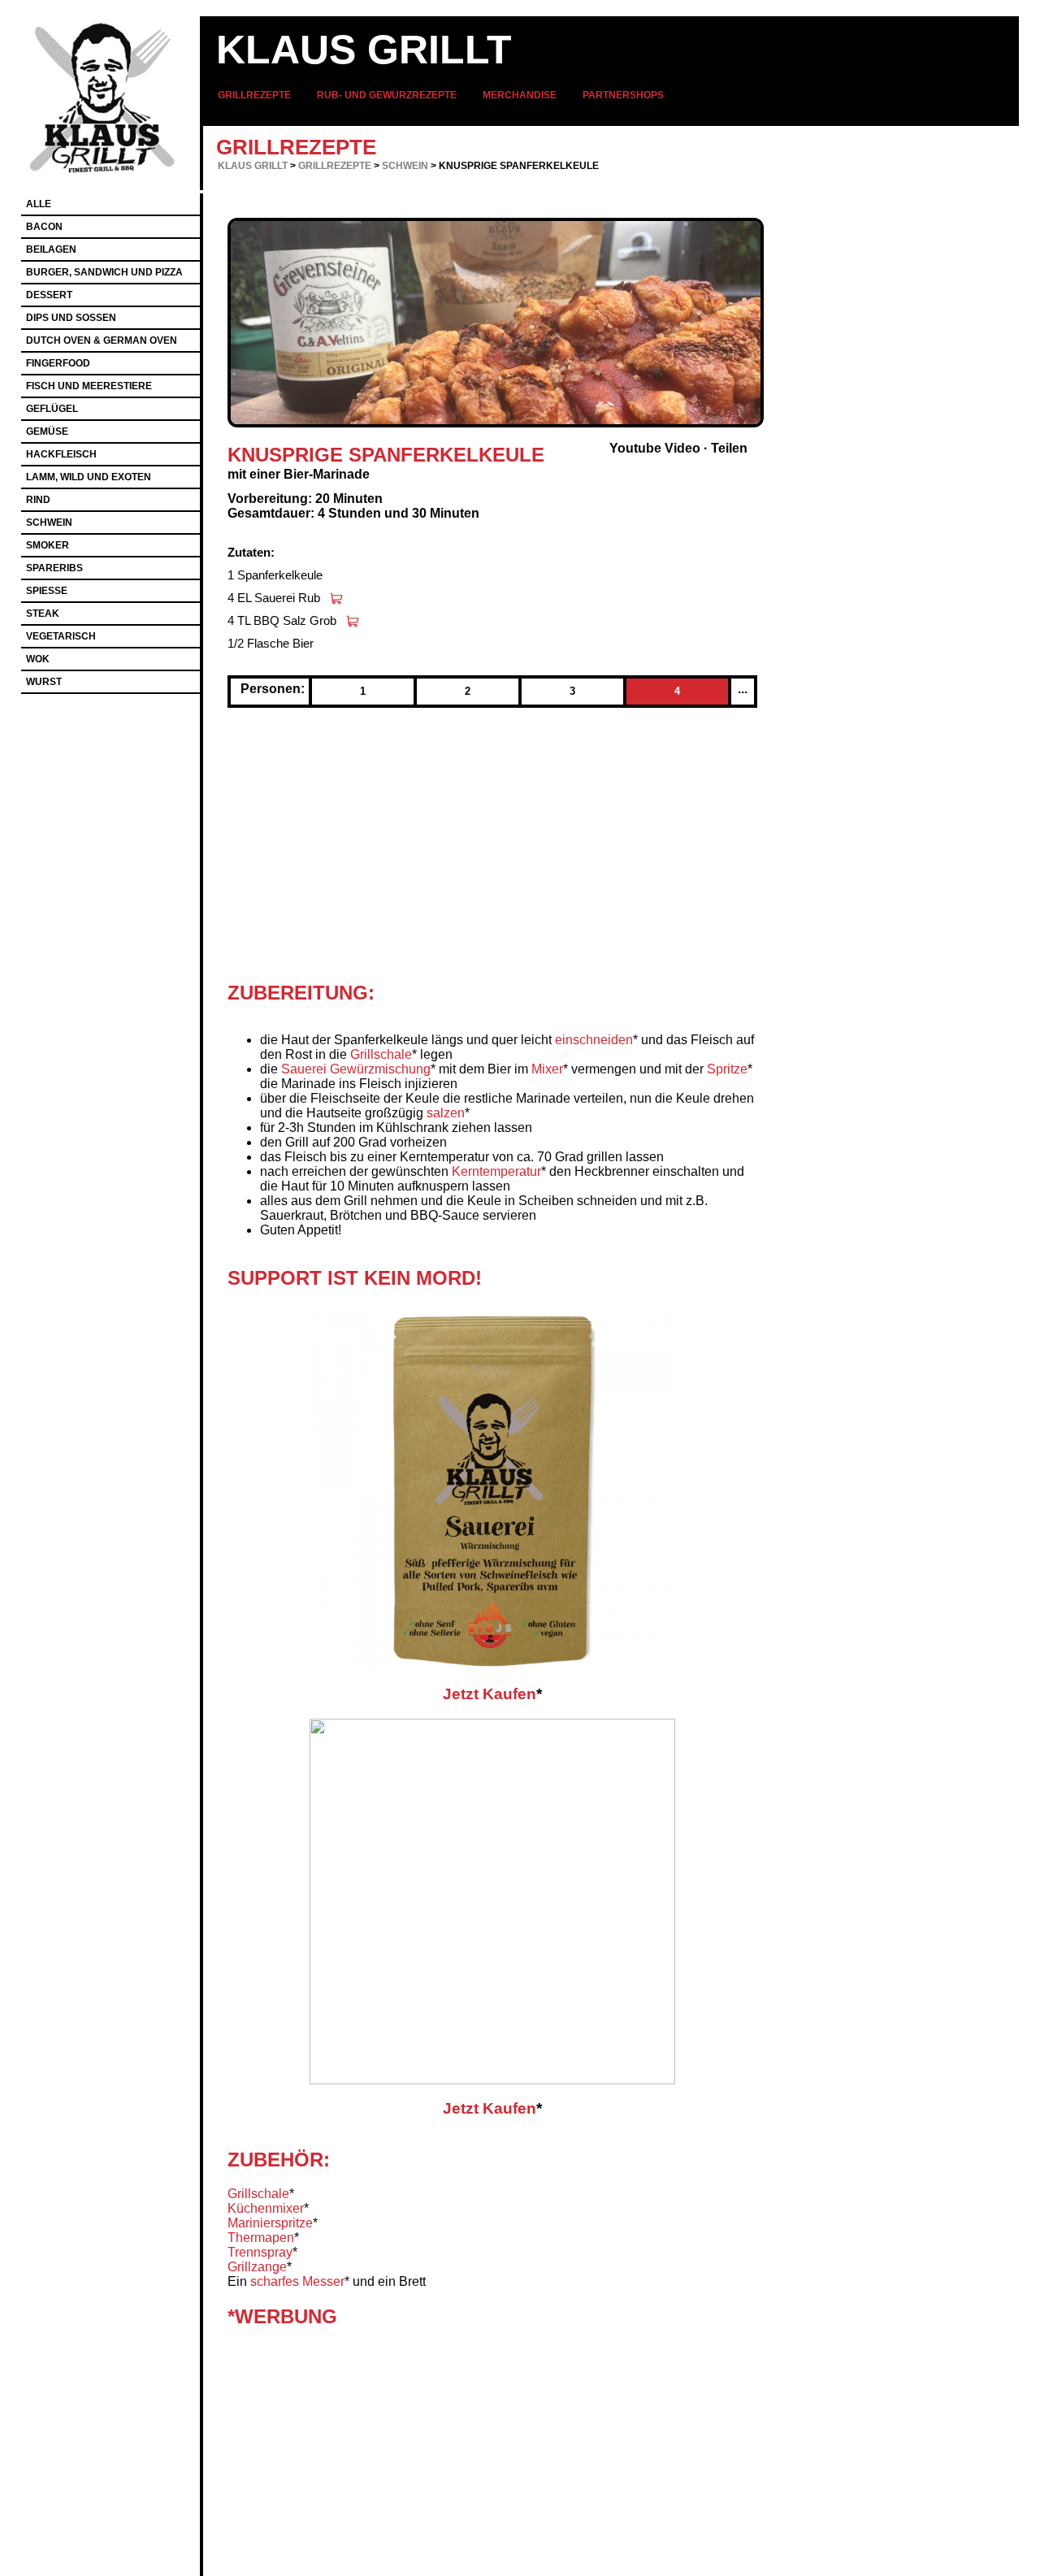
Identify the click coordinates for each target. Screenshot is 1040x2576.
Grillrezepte (254, 95)
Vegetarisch (61, 636)
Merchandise (520, 95)
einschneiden (594, 1040)
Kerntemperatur (496, 1171)
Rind (38, 500)
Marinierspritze (270, 2223)
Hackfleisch (61, 454)
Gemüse (47, 432)
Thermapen (261, 2238)
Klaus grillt (364, 50)
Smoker (48, 545)
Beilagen (51, 249)
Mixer (547, 1069)
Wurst (44, 682)
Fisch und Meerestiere (89, 386)
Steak (43, 614)
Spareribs (54, 568)
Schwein (405, 166)
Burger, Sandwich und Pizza (104, 272)
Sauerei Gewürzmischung (356, 1069)
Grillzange (257, 2267)
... (743, 689)
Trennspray (260, 2252)
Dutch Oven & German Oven (102, 340)
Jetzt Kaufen (490, 1694)
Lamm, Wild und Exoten (89, 477)
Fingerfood (58, 363)
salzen (446, 1113)
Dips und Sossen (71, 318)
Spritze (727, 1069)
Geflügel (52, 409)
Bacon (44, 227)
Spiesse (47, 591)
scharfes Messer (297, 2281)
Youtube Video (655, 448)
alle (39, 204)
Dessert (49, 295)
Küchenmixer (266, 2208)
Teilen (729, 448)
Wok (38, 659)
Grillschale (381, 1054)
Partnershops (623, 95)
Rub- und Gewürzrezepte (387, 95)
